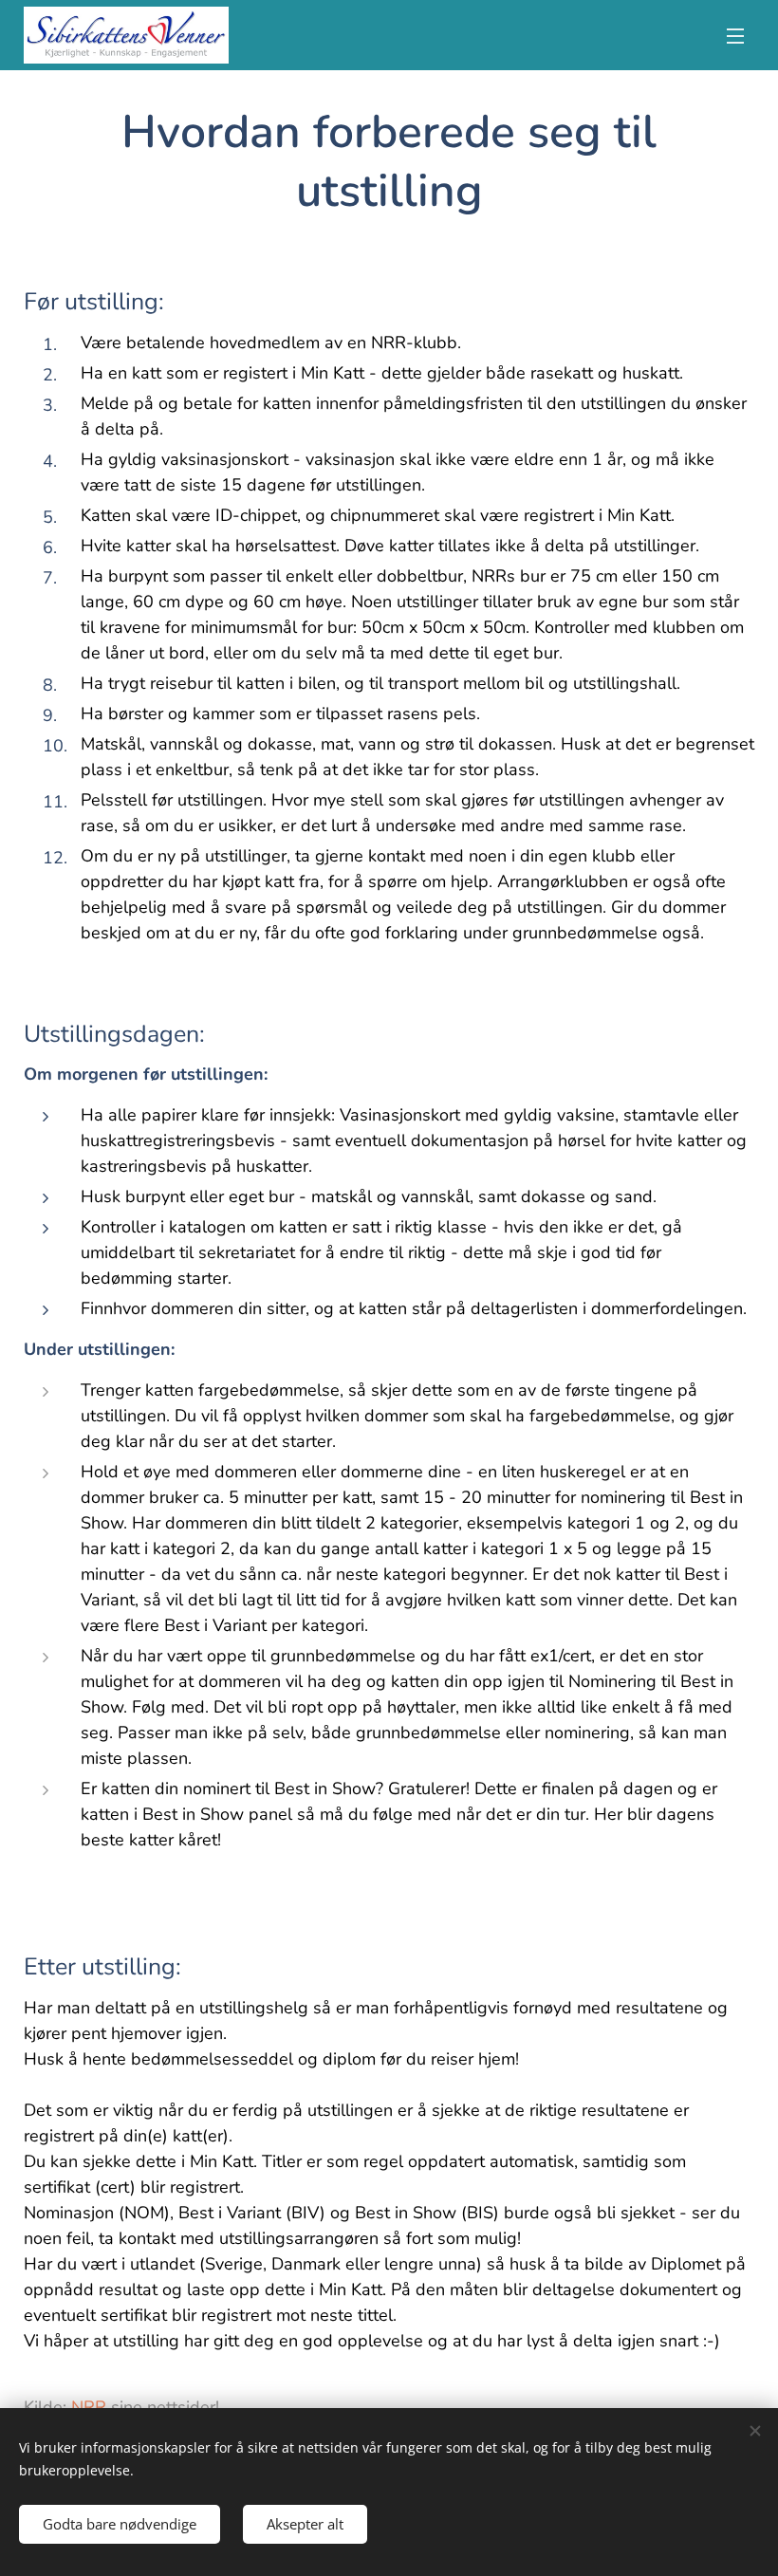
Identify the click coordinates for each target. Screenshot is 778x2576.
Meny (735, 35)
